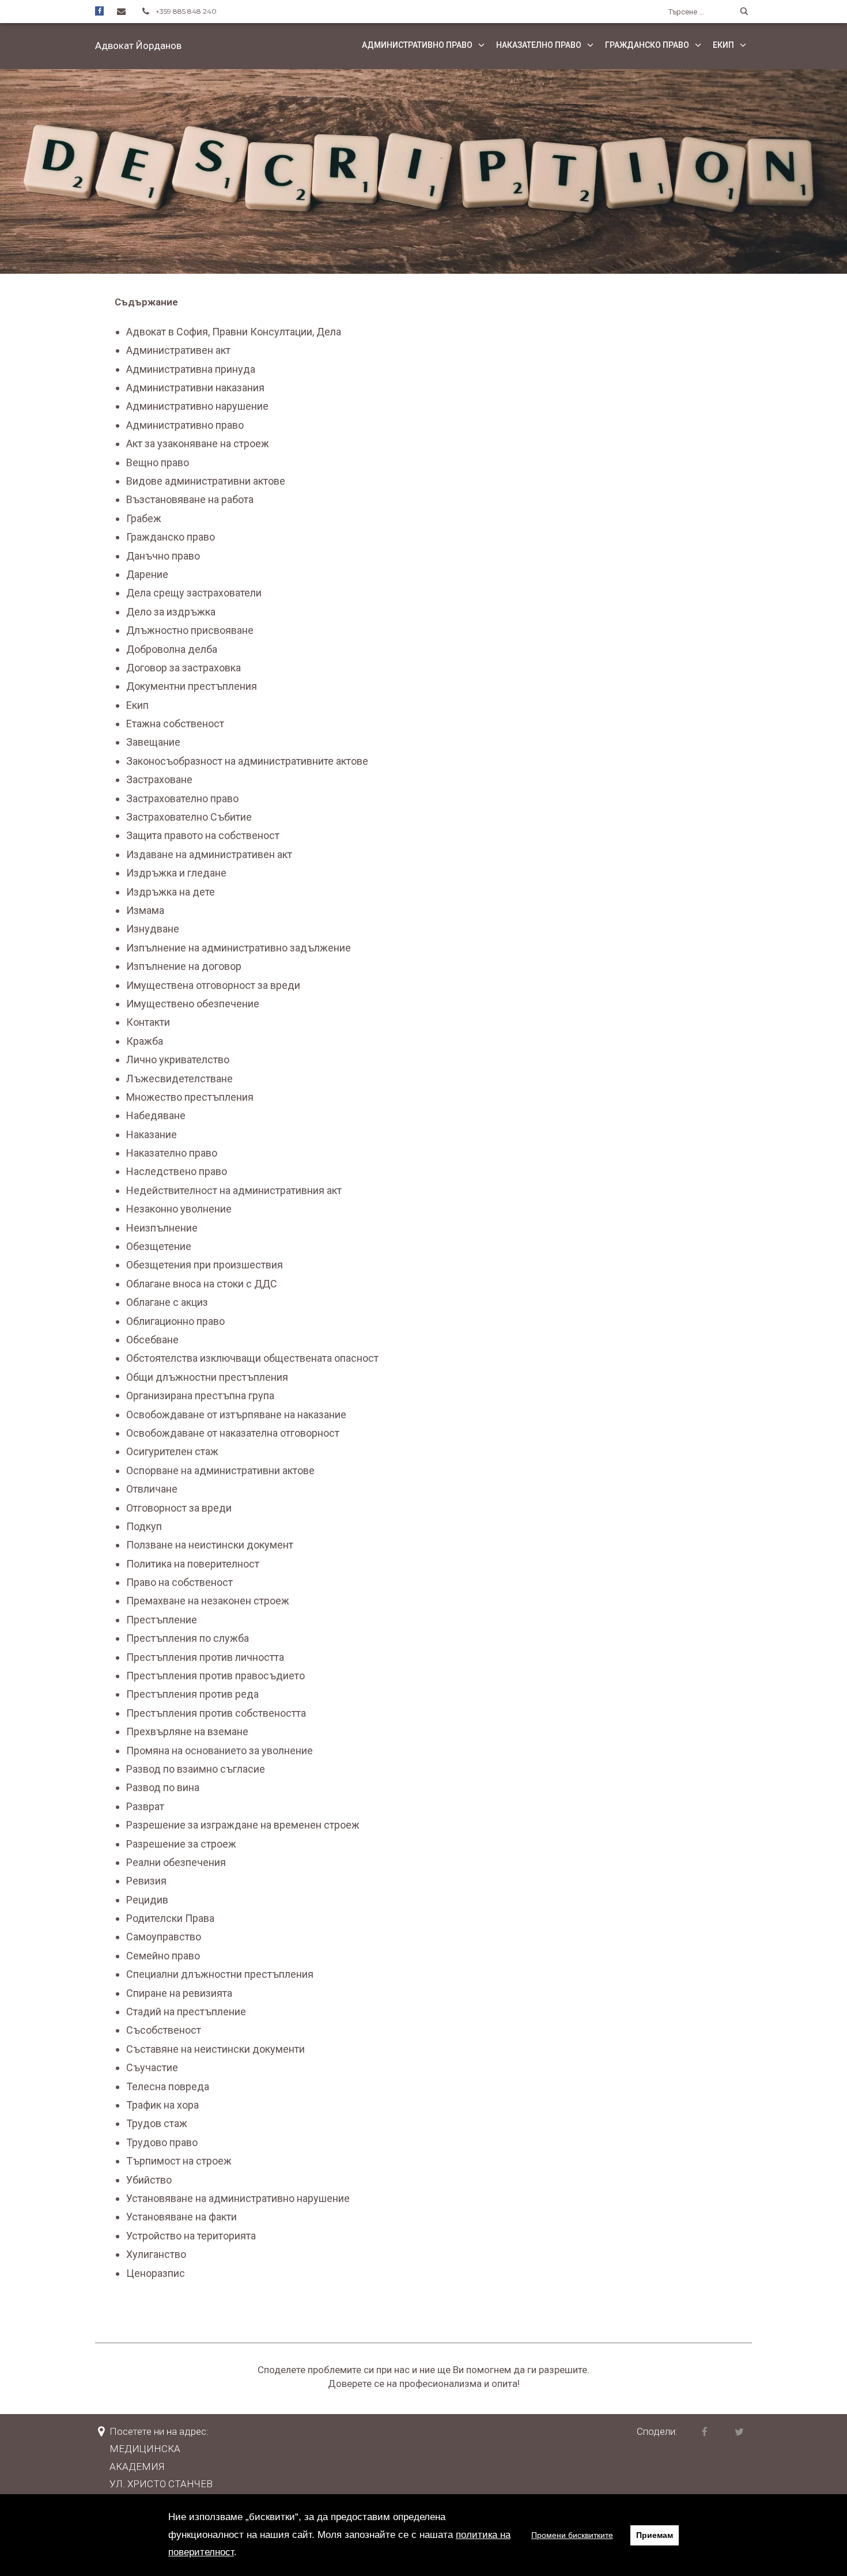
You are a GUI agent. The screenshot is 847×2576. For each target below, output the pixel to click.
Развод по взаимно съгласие (196, 1769)
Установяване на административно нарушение (238, 2198)
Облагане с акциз (167, 1302)
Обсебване (152, 1340)
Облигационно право (175, 1321)
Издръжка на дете (171, 892)
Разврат (145, 1806)
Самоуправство (164, 1937)
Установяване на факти (181, 2217)
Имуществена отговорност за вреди (213, 985)
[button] (138, 45)
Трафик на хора (162, 2105)
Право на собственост (179, 1582)
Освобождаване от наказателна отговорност (233, 1433)
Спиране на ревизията (179, 1993)
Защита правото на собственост (203, 835)
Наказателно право (539, 45)
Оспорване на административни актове (220, 1470)
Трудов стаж (157, 2123)
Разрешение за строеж (181, 1844)
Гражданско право (647, 45)
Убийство (149, 2180)
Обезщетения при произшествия (205, 1265)
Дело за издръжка (171, 612)
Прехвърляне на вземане (187, 1731)
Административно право (417, 45)
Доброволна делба (172, 649)
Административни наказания (195, 388)
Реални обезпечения (176, 1862)
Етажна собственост (175, 724)
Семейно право (163, 1956)
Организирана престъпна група (200, 1395)
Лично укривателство (178, 1060)
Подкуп (144, 1526)
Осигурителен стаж (172, 1451)
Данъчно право (163, 556)
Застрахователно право (182, 798)
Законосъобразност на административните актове (247, 761)
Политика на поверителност (193, 1564)
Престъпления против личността (205, 1657)
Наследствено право (177, 1171)
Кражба (145, 1041)
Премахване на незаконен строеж (208, 1601)
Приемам (655, 2535)
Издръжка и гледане (176, 873)
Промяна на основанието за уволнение (220, 1750)
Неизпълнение (162, 1228)
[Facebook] (99, 11)
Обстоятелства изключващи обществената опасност (252, 1358)
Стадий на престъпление (186, 2012)
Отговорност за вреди (179, 1508)
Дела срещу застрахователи (194, 593)
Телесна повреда (168, 2086)
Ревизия (146, 1881)
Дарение (147, 574)
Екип (723, 45)
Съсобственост (164, 2030)
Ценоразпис (156, 2273)
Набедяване (156, 1115)
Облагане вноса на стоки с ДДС (202, 1284)
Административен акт (178, 350)
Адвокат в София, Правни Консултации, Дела (234, 332)
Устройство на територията (191, 2236)
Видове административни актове (206, 481)
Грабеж (144, 518)
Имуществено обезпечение (193, 1004)
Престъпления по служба (188, 1638)
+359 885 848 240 (186, 11)
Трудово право (162, 2142)
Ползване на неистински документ (210, 1545)
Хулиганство (156, 2254)
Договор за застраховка (184, 668)
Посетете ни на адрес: (159, 2431)
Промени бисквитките (572, 2535)
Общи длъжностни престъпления (207, 1377)
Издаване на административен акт (209, 854)
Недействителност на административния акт (234, 1190)
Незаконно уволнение (179, 1209)
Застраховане (159, 779)
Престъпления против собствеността (216, 1713)
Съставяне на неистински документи (215, 2049)
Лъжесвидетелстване (179, 1079)
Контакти (148, 1022)
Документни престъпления (192, 686)
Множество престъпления (190, 1097)
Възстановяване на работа (190, 499)
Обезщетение (159, 1246)
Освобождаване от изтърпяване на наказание (236, 1414)
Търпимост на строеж (179, 2161)
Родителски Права (170, 1918)
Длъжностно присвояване (190, 630)
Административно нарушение (197, 406)
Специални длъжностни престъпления (220, 1974)
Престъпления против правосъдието (215, 1676)
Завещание (153, 742)
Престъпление (162, 1620)
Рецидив (147, 1900)
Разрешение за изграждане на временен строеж (243, 1825)
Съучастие (152, 2067)
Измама (145, 910)
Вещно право (158, 462)
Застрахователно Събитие (189, 817)
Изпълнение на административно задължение (239, 948)
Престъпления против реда (192, 1694)
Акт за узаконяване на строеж (198, 443)
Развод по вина (163, 1787)
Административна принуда (191, 369)
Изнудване (153, 929)
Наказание (152, 1134)
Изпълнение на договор (184, 966)
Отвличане (152, 1489)
